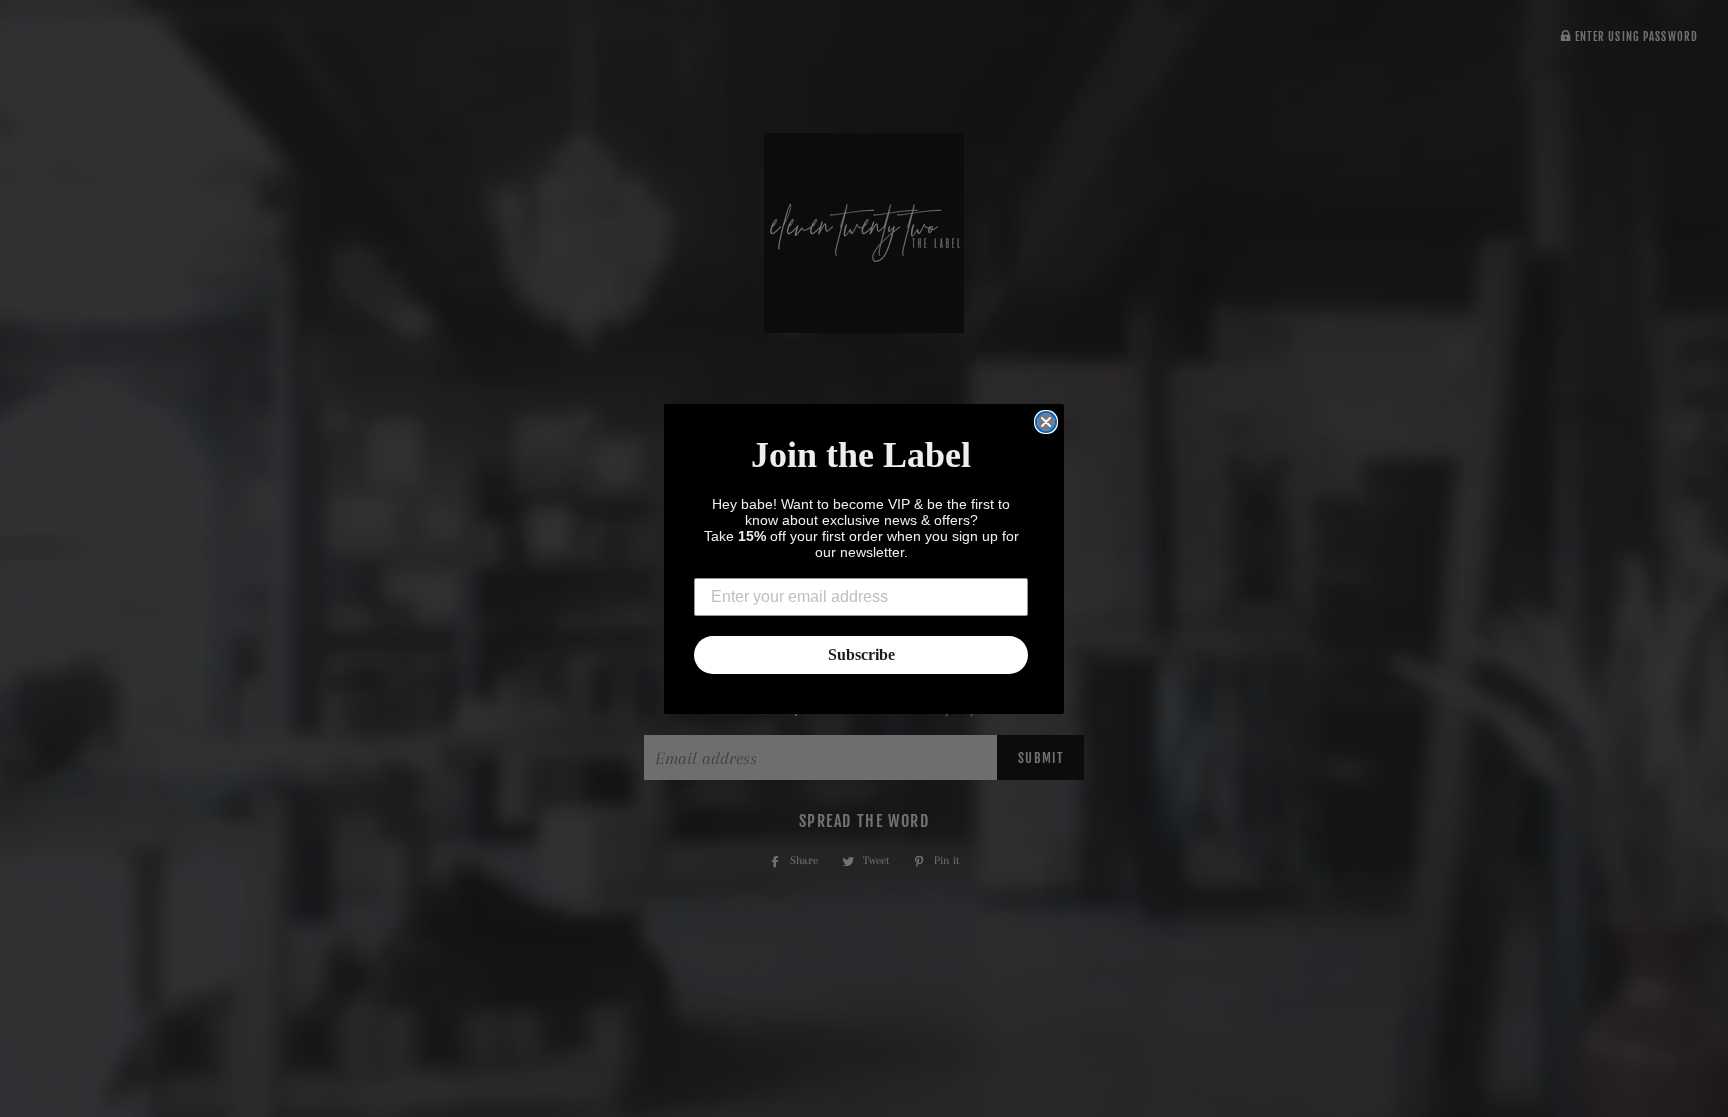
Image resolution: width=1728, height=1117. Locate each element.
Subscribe (861, 654)
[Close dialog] (1046, 422)
